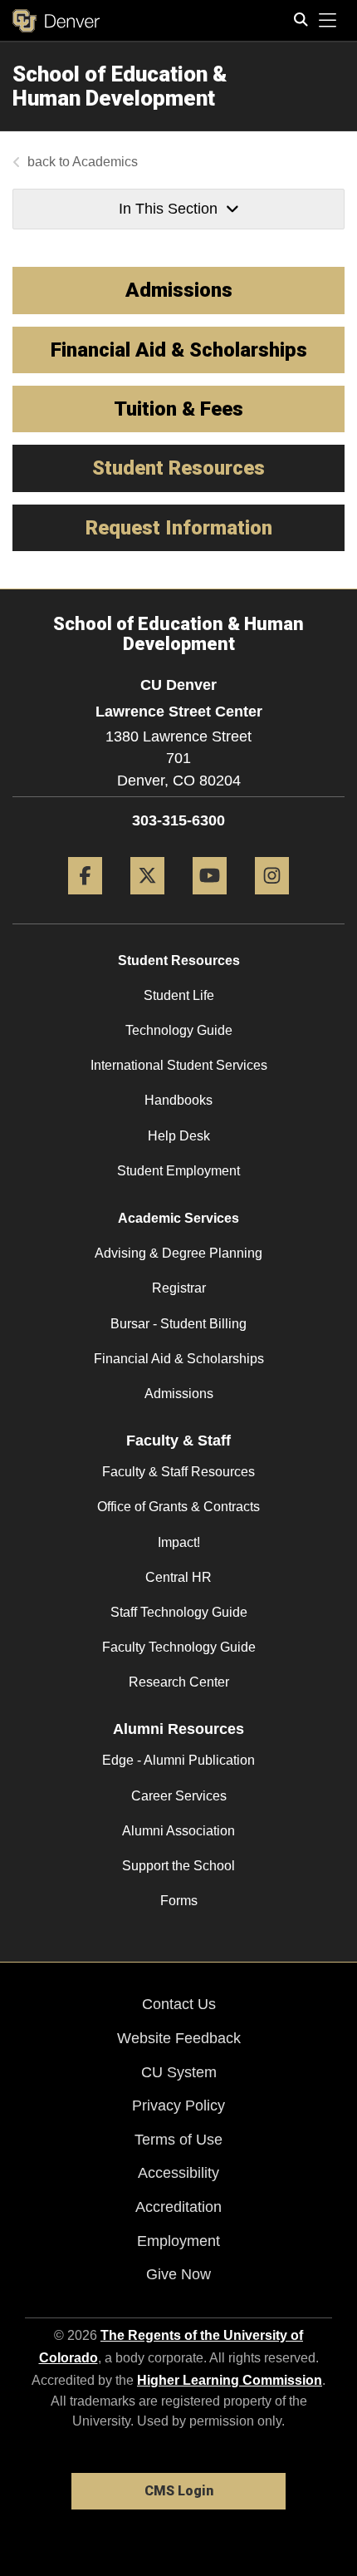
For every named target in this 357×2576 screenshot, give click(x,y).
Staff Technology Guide (179, 1612)
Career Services (179, 1796)
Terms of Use (178, 2140)
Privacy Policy (178, 2106)
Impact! (179, 1542)
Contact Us (179, 2004)
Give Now (178, 2274)
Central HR (178, 1577)
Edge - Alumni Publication (178, 1760)
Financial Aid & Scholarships (179, 1359)
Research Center (179, 1682)
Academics (105, 162)
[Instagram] (272, 901)
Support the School (178, 1866)
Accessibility (178, 2173)
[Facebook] (85, 901)
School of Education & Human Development (120, 86)
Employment (178, 2241)
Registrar (179, 1288)
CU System (179, 2072)
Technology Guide (179, 1030)
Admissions (179, 1394)
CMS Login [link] (179, 2491)
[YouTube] (210, 901)
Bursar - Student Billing (178, 1324)
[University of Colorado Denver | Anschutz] (56, 21)
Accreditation (178, 2207)
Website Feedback (179, 2038)
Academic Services (178, 1218)
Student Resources (179, 960)
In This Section (168, 209)
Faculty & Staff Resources (178, 1472)
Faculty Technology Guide (179, 1647)
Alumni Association (178, 1831)
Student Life (179, 995)
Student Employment (178, 1171)
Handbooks (178, 1100)
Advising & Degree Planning (178, 1253)
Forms (179, 1901)
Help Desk (179, 1136)
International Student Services (179, 1065)
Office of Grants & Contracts (178, 1507)
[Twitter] (147, 901)
